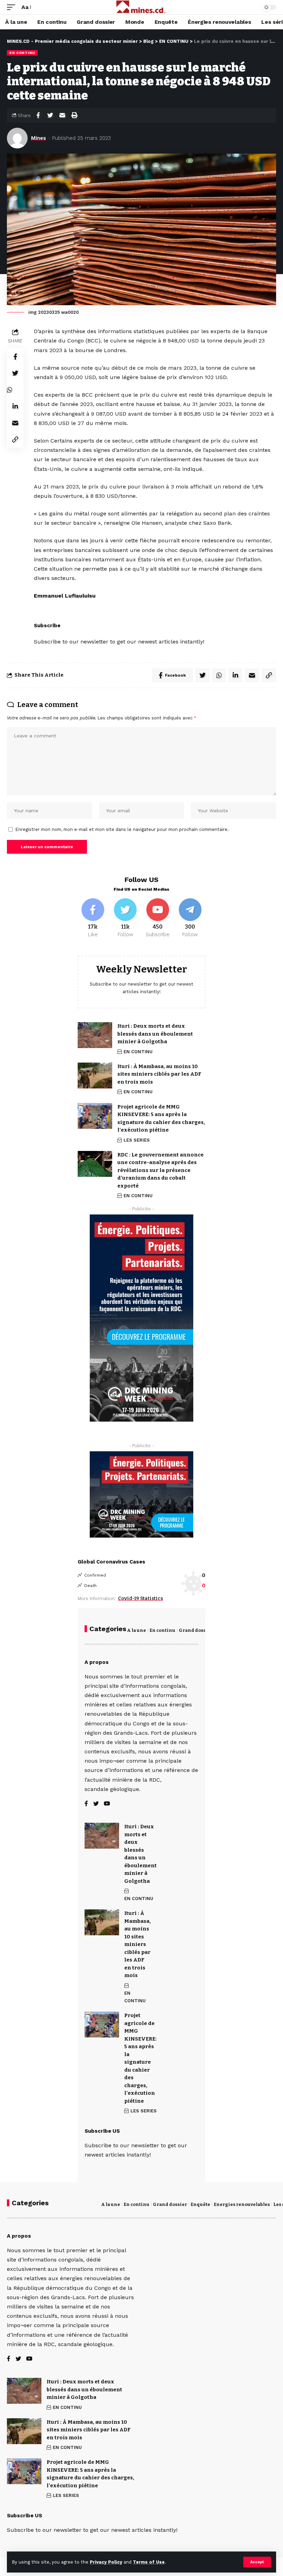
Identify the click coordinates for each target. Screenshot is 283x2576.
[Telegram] (190, 918)
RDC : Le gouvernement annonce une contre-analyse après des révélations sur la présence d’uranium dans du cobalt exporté (160, 1170)
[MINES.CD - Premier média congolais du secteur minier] (142, 7)
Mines (38, 138)
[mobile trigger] (13, 7)
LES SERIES (137, 1140)
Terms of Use (149, 2562)
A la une (136, 1630)
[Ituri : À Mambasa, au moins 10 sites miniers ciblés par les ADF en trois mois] (95, 1076)
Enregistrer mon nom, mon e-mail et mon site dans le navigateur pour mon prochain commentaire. (122, 829)
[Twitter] (125, 918)
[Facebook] (93, 918)
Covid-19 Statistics (140, 1599)
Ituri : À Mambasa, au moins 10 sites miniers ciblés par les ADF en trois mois (159, 1074)
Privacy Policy (106, 2562)
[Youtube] (158, 918)
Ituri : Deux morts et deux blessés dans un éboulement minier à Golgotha (155, 1034)
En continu (162, 1630)
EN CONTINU (22, 53)
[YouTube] (107, 1804)
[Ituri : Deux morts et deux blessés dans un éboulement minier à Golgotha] (95, 1035)
